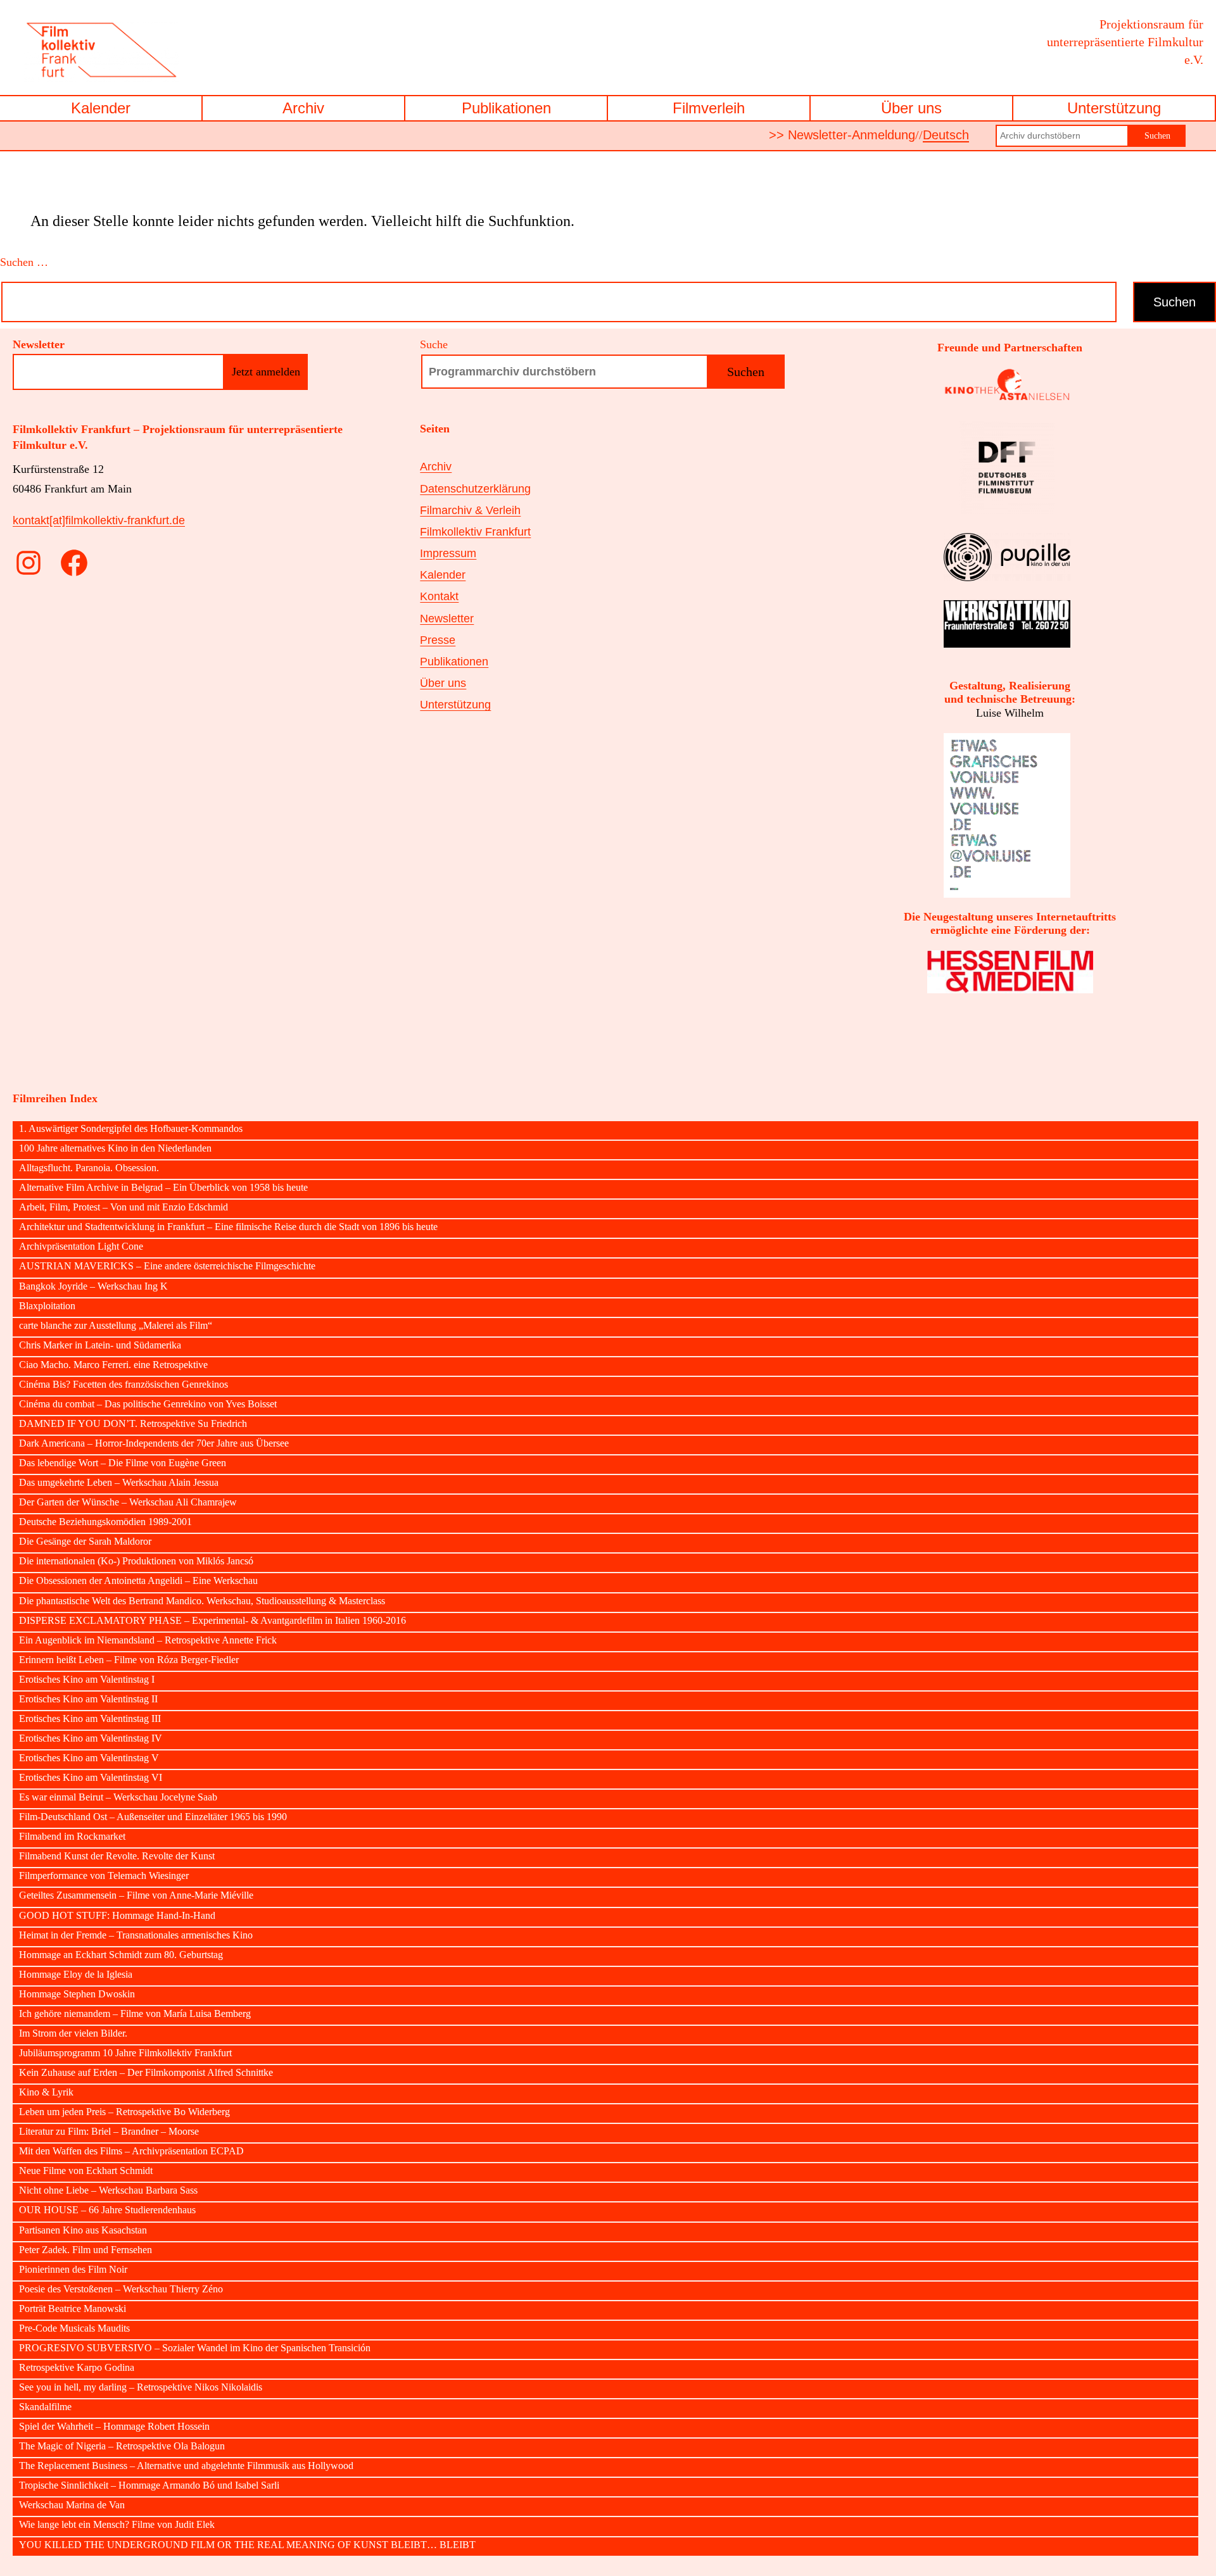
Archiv (303, 108)
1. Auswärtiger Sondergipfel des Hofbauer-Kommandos (131, 1129)
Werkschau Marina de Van (72, 2505)
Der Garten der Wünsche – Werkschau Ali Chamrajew (128, 1502)
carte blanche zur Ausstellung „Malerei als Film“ (116, 1326)
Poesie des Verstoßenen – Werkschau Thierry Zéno (121, 2289)
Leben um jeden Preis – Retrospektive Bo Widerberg (124, 2112)
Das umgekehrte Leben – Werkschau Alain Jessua (119, 1483)
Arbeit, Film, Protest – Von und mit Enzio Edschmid (123, 1207)
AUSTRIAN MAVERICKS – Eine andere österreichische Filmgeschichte (167, 1266)
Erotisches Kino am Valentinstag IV (91, 1738)
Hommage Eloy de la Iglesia (76, 1975)
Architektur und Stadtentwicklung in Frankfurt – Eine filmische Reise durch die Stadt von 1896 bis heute (228, 1227)
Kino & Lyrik (46, 2092)
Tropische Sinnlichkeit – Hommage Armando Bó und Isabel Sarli (149, 2485)
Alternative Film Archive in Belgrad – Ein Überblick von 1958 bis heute (163, 1188)
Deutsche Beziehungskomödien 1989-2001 (105, 1522)
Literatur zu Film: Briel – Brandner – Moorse (109, 2132)
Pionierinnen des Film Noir (73, 2270)
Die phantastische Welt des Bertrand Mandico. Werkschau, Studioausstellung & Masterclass (202, 1601)
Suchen (1157, 136)
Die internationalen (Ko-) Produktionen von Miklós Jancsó (136, 1561)
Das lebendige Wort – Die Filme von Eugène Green (123, 1463)
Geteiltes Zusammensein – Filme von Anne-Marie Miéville (136, 1895)
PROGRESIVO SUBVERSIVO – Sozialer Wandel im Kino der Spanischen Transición (195, 2348)
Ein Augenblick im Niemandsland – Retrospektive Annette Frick (148, 1640)
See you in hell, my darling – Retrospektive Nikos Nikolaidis (141, 2387)
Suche (434, 344)
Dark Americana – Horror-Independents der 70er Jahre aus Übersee (154, 1443)
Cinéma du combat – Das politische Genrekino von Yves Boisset (148, 1404)
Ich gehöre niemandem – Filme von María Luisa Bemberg (135, 2014)
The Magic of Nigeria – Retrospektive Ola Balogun (122, 2446)
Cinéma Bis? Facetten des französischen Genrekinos (123, 1385)
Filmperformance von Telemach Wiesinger (104, 1876)
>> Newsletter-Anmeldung (842, 135)
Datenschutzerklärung (475, 489)
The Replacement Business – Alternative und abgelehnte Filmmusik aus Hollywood (186, 2466)
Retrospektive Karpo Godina (77, 2368)
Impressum (448, 553)
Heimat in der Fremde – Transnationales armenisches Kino (136, 1935)
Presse (438, 640)
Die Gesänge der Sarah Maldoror (85, 1542)
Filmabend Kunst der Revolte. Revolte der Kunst (117, 1856)
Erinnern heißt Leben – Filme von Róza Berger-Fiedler (129, 1660)
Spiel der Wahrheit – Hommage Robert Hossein (114, 2427)
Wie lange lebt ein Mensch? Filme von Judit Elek (117, 2525)
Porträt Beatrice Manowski (73, 2309)
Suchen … (24, 262)
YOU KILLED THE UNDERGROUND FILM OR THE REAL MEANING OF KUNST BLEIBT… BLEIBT (247, 2545)
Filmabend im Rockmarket (72, 1837)
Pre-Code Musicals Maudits (74, 2328)
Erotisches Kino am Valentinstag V (89, 1758)
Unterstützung (1114, 108)
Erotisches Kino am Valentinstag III (90, 1719)
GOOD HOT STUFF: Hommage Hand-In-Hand (117, 1916)
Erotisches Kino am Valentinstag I (87, 1680)
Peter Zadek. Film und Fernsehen (85, 2250)
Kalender (101, 108)
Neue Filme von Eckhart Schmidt (86, 2171)
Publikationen (506, 108)
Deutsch (946, 135)
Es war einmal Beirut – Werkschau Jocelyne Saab (118, 1797)
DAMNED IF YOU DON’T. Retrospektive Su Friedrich (133, 1424)
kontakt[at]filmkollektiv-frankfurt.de (99, 520)
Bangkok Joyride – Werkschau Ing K (93, 1286)
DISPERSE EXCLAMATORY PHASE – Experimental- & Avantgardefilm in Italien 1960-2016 (212, 1621)
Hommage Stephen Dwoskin (77, 1994)
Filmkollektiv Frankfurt (475, 532)
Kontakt (439, 596)
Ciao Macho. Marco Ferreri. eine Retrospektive (113, 1365)
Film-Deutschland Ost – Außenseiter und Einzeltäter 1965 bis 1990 (153, 1817)
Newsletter (447, 619)
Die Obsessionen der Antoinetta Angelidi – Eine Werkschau (138, 1581)
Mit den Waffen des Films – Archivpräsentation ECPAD (131, 2151)
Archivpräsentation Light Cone (81, 1247)
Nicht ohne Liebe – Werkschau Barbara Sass (108, 2190)
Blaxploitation (47, 1306)
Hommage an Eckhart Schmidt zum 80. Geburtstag (121, 1955)
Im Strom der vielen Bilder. (73, 2033)
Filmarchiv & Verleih (470, 510)
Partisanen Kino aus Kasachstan (83, 2230)
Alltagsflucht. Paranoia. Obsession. (89, 1168)
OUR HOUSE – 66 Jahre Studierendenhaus (107, 2210)
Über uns (911, 108)
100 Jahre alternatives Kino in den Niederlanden (115, 1148)
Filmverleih (709, 108)
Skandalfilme (45, 2407)
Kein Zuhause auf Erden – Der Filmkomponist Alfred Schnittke (146, 2073)
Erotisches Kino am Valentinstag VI (91, 1778)
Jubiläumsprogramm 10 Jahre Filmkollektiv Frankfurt (125, 2053)
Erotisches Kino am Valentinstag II (88, 1699)
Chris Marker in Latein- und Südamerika (100, 1345)
